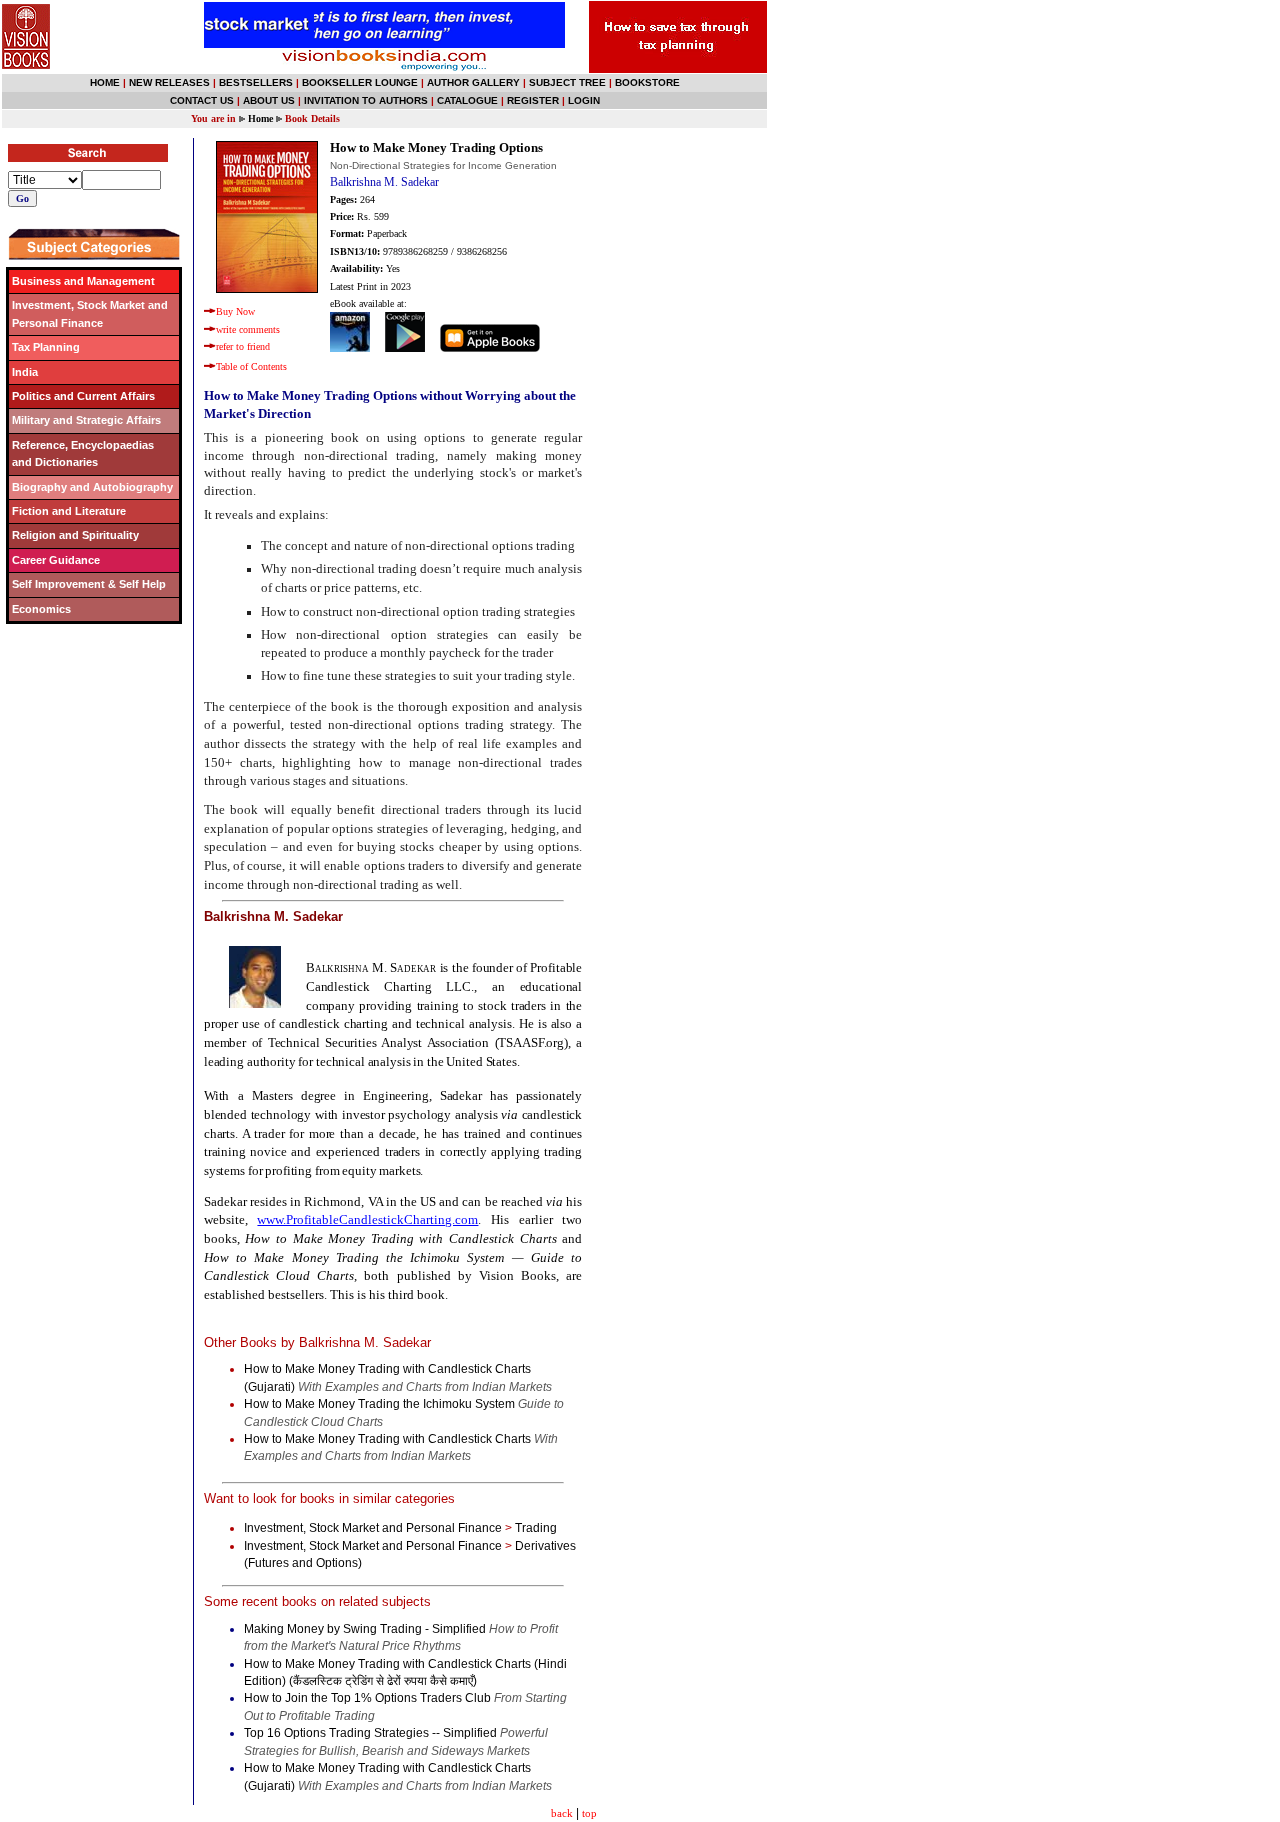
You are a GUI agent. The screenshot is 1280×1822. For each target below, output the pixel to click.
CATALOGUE (467, 100)
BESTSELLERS (256, 82)
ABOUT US (269, 100)
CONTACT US (202, 100)
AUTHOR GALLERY (473, 82)
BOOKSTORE (647, 82)
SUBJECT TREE (567, 82)
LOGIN (584, 100)
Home (260, 118)
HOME (105, 82)
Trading (536, 1528)
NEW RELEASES (169, 82)
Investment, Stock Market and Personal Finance (373, 1528)
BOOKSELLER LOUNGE (360, 82)
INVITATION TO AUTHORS (366, 100)
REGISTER (533, 100)
